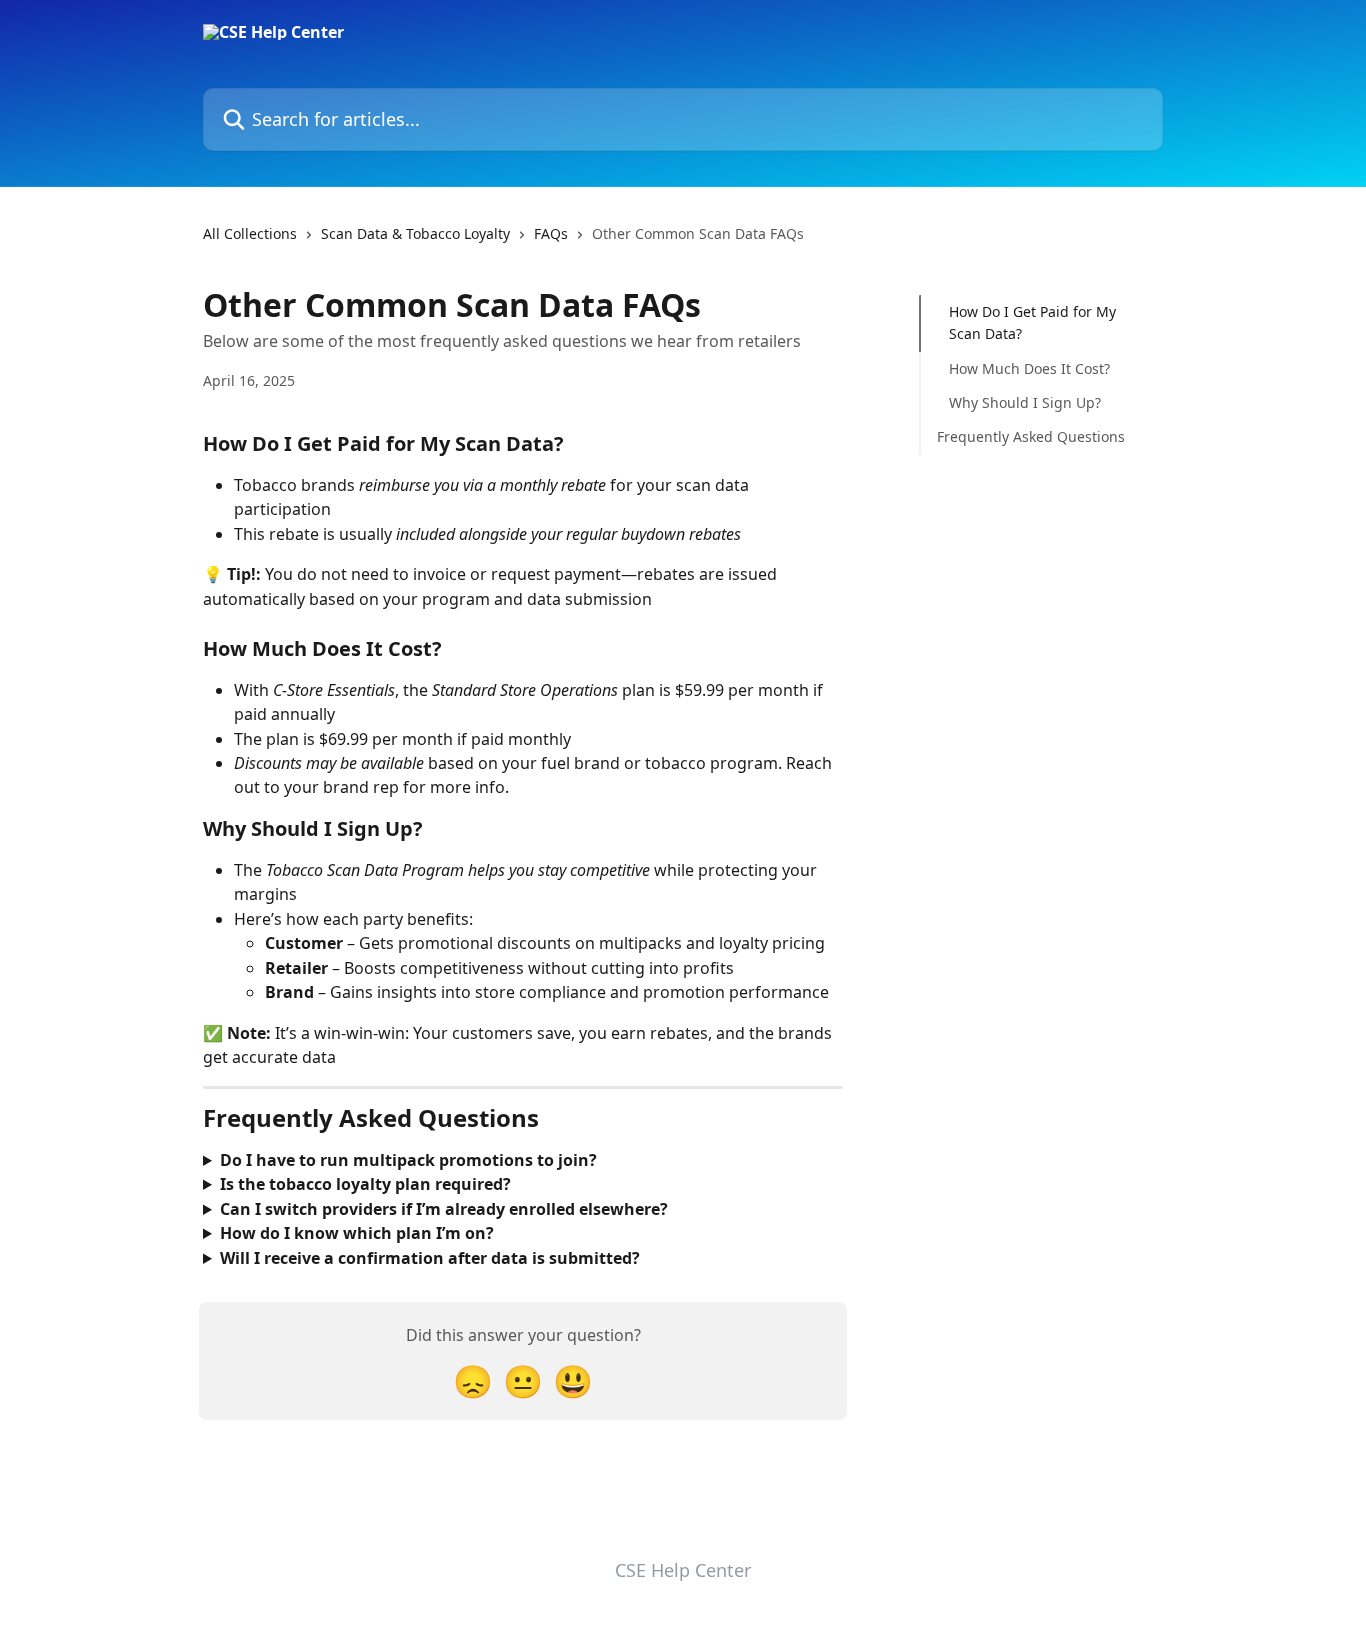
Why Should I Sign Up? (1025, 402)
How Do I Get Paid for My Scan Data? (1032, 322)
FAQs (551, 233)
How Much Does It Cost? (1029, 368)
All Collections (250, 233)
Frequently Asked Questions (1031, 436)
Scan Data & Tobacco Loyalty (415, 233)
